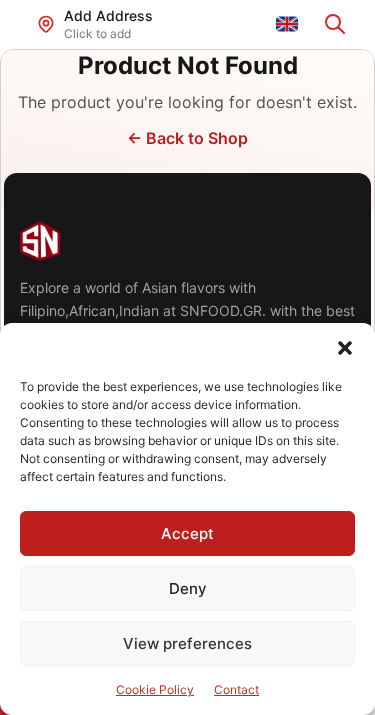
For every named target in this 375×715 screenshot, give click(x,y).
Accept (187, 533)
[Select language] (287, 24)
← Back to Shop (187, 138)
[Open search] (335, 24)
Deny (188, 588)
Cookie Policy (155, 689)
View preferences (187, 643)
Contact (236, 689)
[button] (345, 348)
